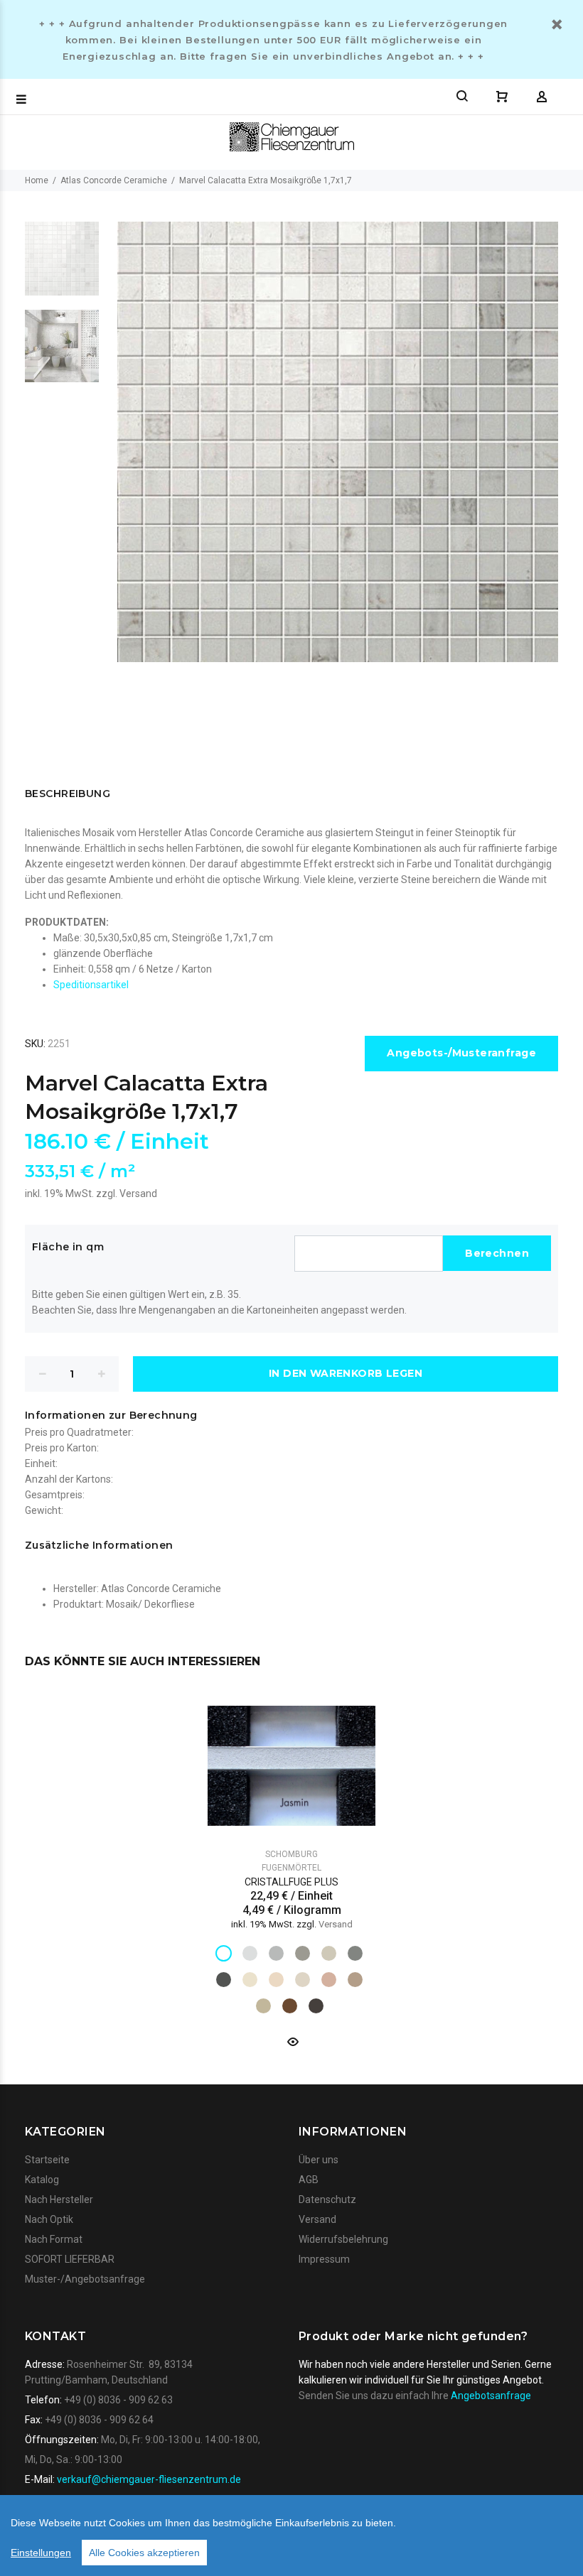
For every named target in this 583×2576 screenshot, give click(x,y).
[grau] (276, 1953)
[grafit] (224, 1980)
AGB (309, 2180)
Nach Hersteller (59, 2199)
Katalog (42, 2180)
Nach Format (54, 2239)
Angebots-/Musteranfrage (461, 1053)
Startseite (47, 2160)
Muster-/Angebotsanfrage (85, 2279)
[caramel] (329, 1980)
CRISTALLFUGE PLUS (291, 1882)
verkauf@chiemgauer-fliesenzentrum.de (149, 2479)
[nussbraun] (316, 2006)
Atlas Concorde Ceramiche (114, 180)
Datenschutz (327, 2199)
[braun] (290, 2006)
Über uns (319, 2160)
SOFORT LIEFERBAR (70, 2259)
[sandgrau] (329, 1953)
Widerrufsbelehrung (343, 2239)
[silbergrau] (250, 1953)
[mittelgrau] (303, 1953)
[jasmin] (250, 1980)
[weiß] (224, 1953)
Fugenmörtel (291, 1868)
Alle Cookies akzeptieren (144, 2553)
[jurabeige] (263, 2006)
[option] (62, 266)
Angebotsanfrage (491, 2396)
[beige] (355, 1980)
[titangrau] (355, 1953)
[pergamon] (303, 1980)
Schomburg (291, 1854)
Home (37, 180)
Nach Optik (49, 2219)
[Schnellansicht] (291, 2042)
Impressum (324, 2259)
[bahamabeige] (276, 1980)
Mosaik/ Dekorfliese (150, 1604)
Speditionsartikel (91, 985)
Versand (138, 1194)
